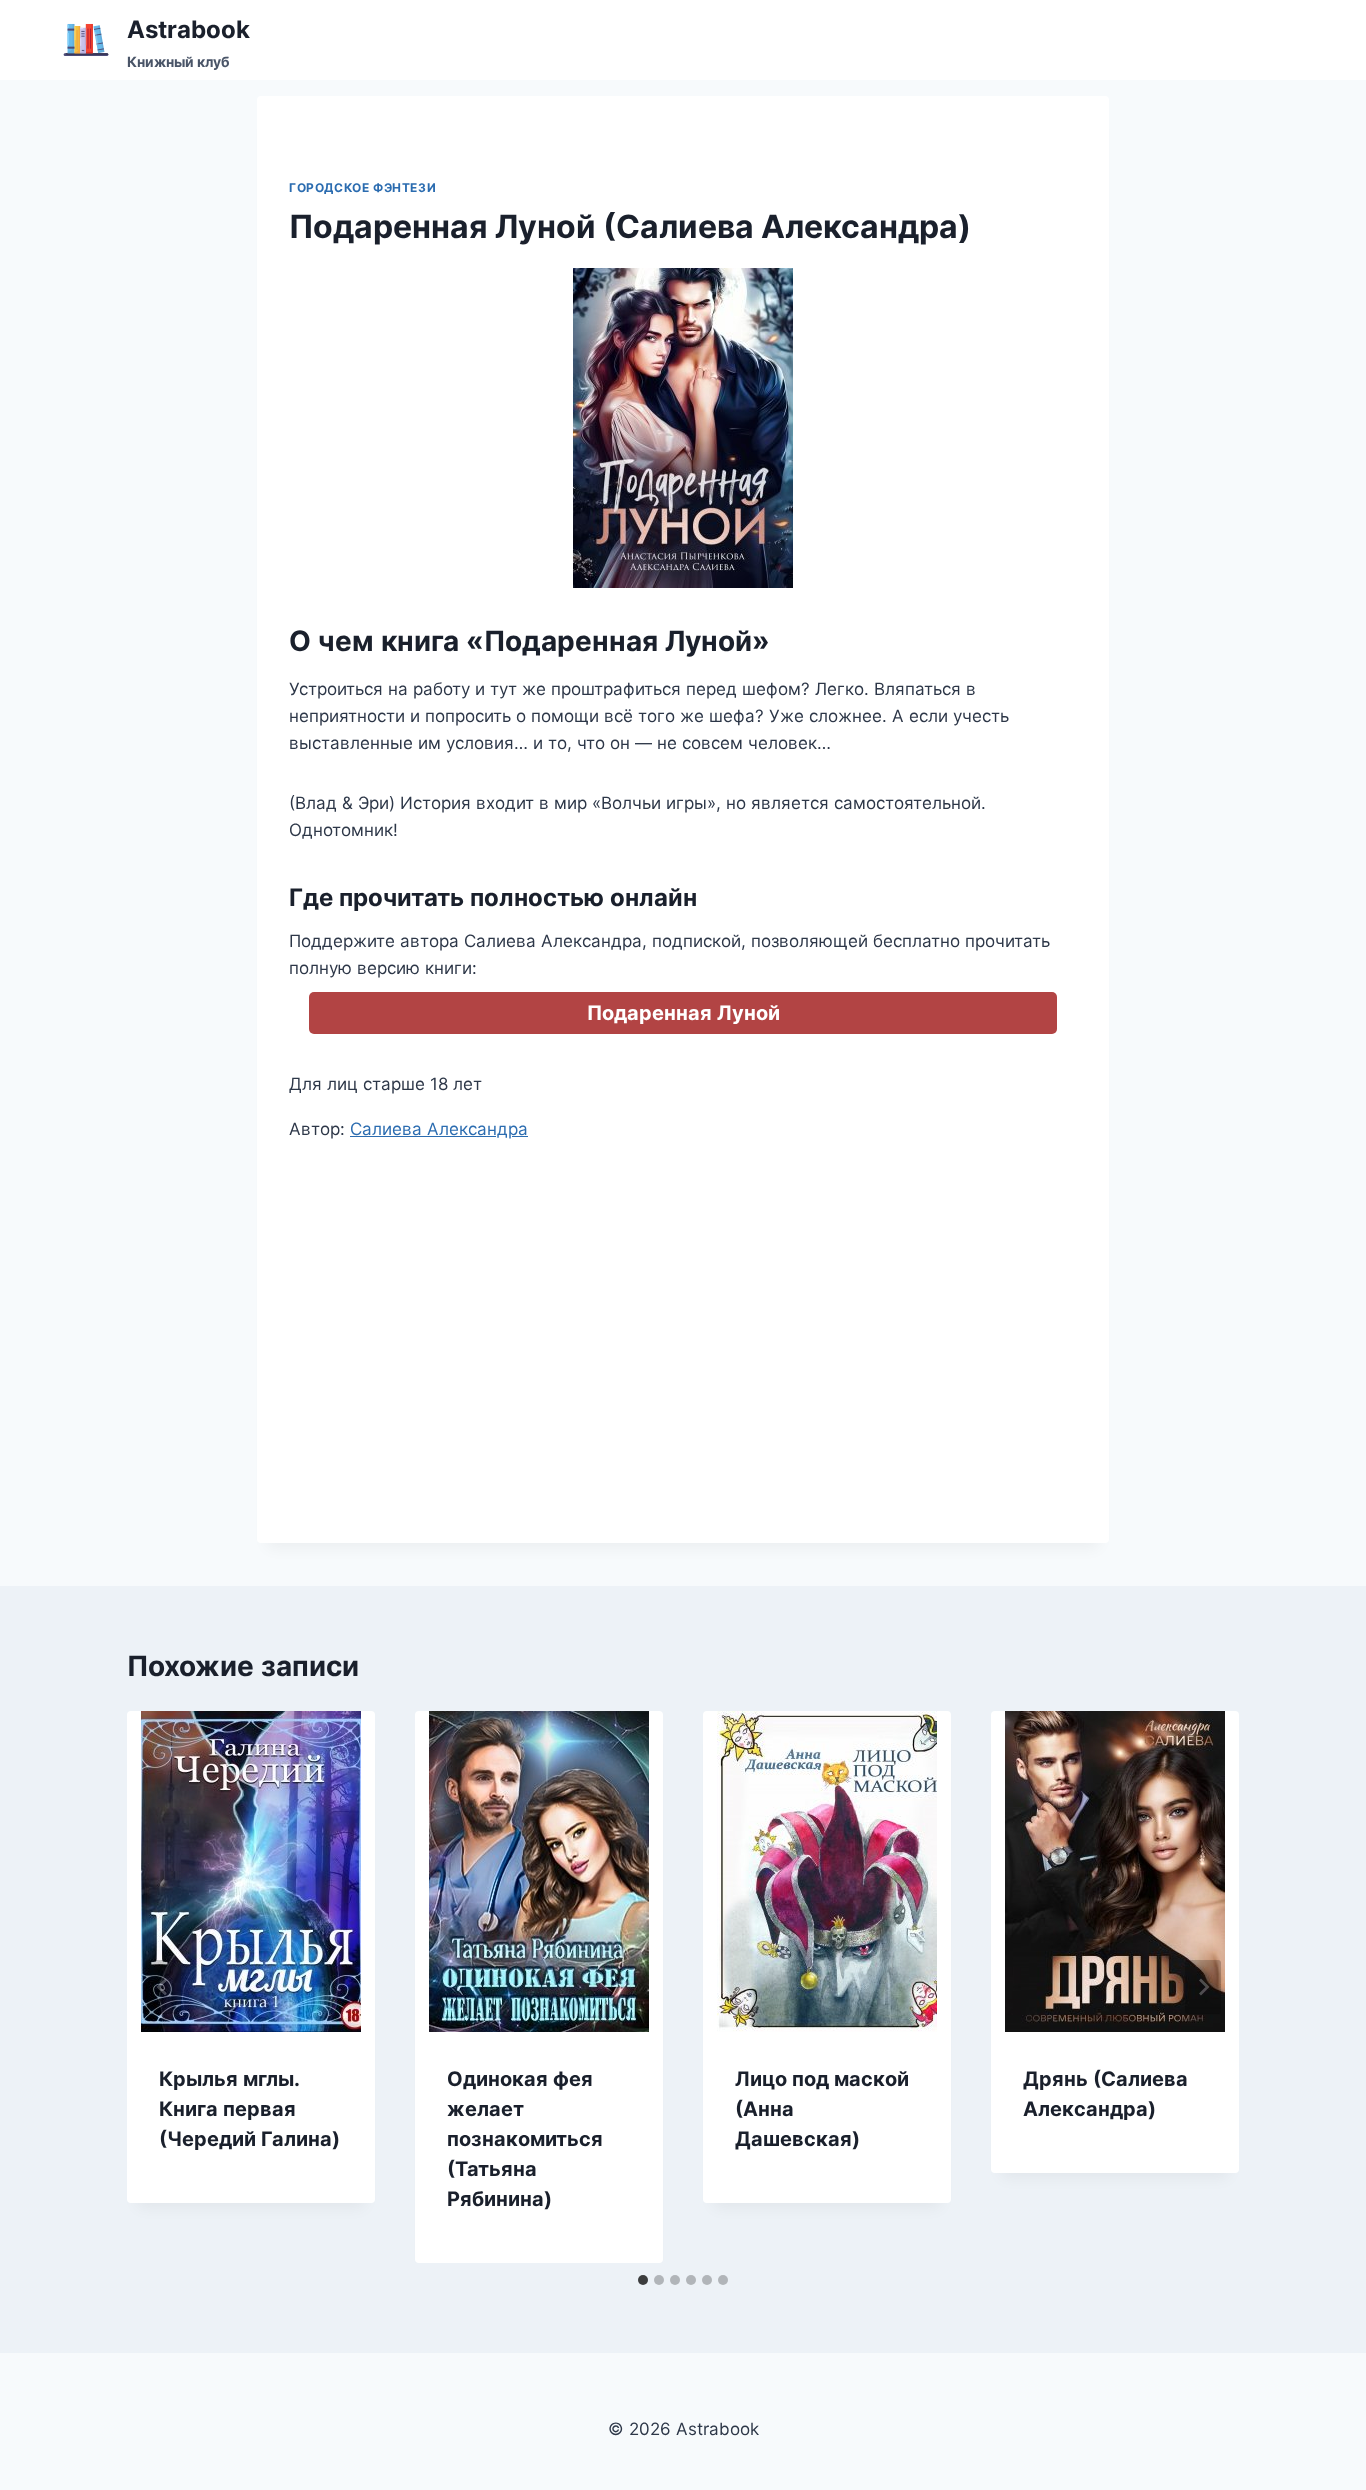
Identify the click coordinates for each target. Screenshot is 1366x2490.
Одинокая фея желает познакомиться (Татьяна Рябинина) (525, 2139)
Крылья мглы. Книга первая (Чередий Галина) (249, 2109)
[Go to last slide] (163, 1987)
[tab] (643, 2280)
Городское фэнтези (362, 187)
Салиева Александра (439, 1129)
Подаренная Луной (683, 1013)
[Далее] (1203, 1987)
